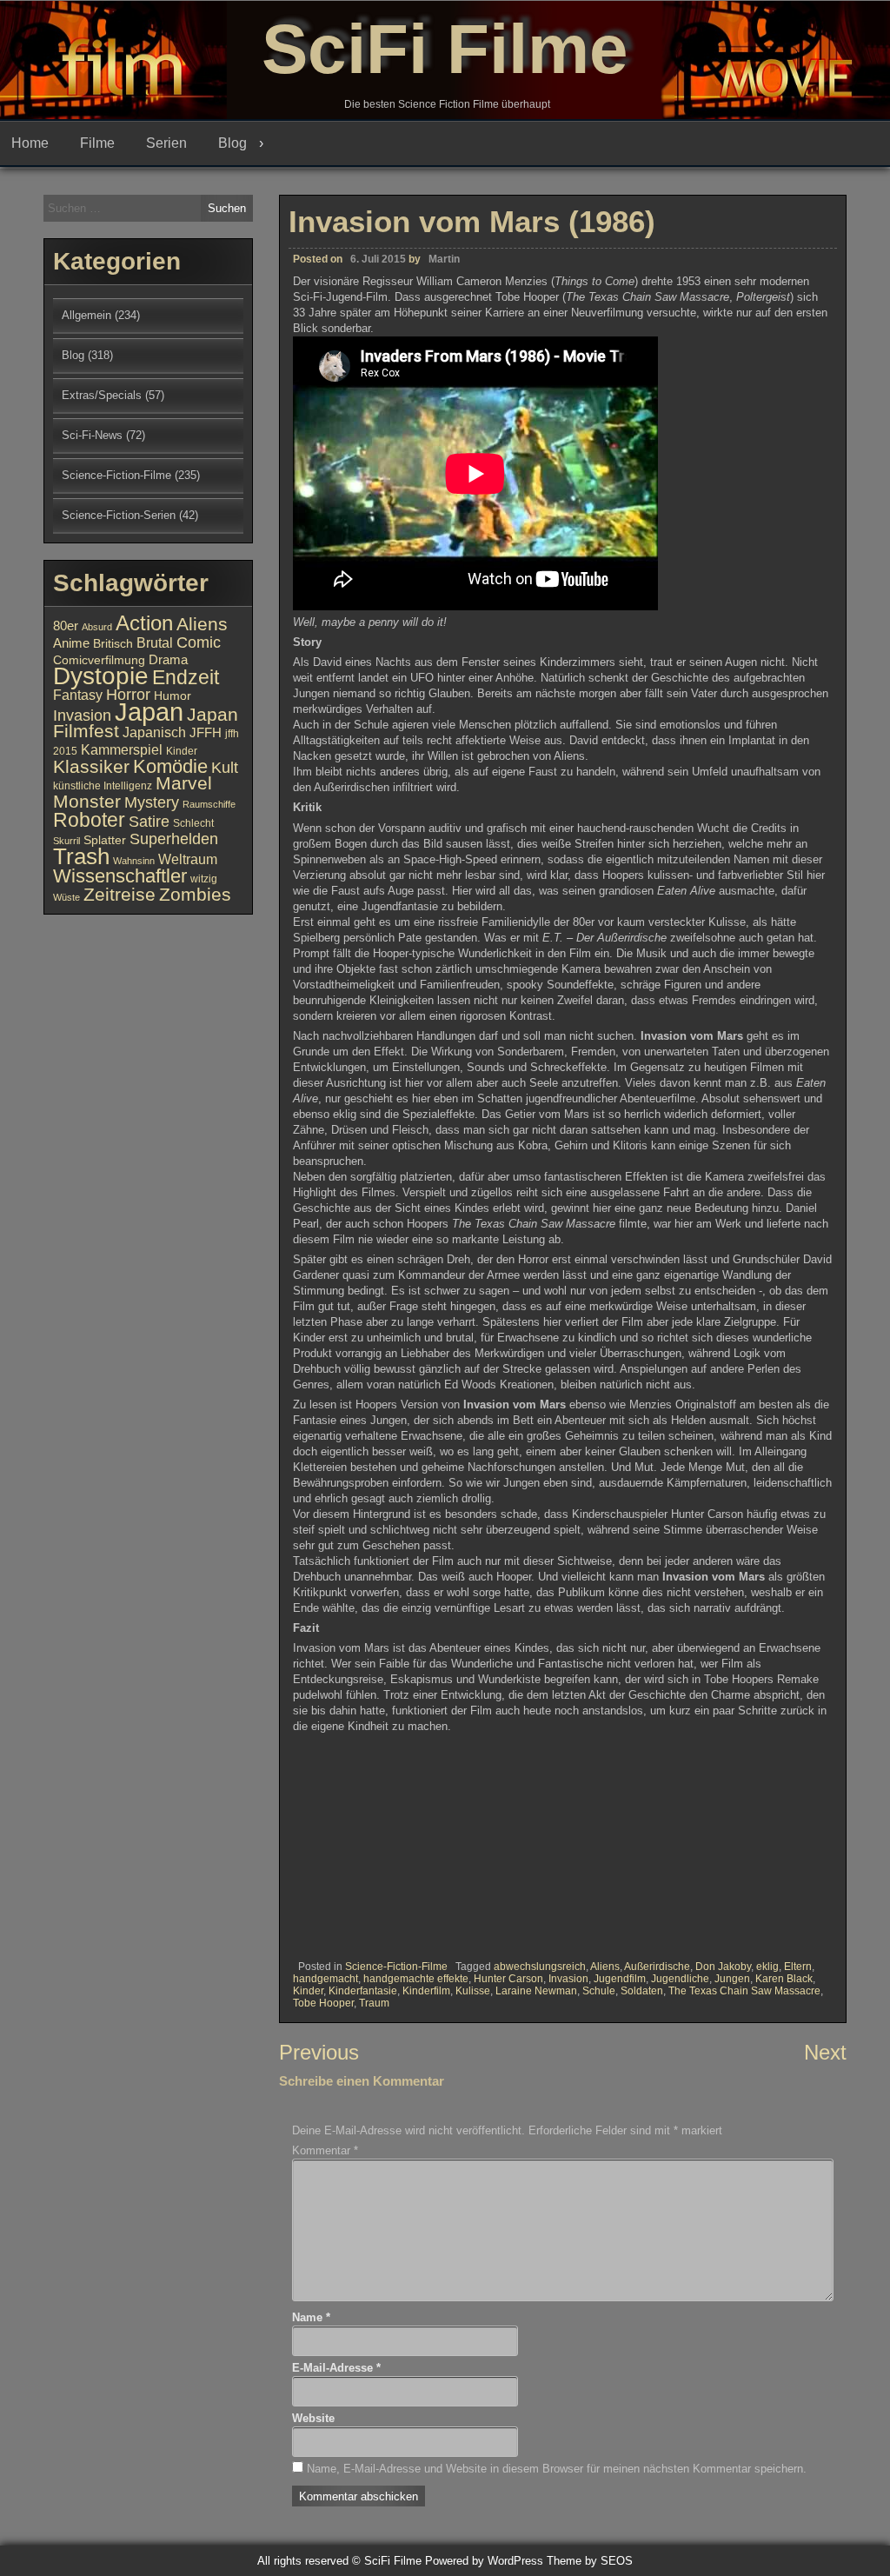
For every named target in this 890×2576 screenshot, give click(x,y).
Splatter (105, 840)
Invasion (568, 1979)
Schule (599, 1991)
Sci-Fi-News (92, 435)
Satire (149, 821)
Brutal (155, 642)
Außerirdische (657, 1967)
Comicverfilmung (99, 660)
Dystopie (101, 676)
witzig (204, 879)
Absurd (97, 627)
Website (313, 2418)
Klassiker (91, 766)
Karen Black (784, 1979)
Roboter (89, 820)
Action (144, 623)
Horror (128, 694)
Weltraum (188, 859)
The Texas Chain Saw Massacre (744, 1991)
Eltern (798, 1967)
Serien (166, 143)
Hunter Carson (508, 1979)
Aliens (605, 1967)
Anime (71, 643)
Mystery (152, 802)
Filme (97, 143)
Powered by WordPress (484, 2561)
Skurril (66, 841)
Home (30, 143)
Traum (374, 2003)
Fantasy (78, 695)
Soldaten (642, 1991)
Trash (81, 856)
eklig (767, 1967)
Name (311, 2317)
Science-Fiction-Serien (119, 515)
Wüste (66, 897)
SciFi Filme (445, 49)
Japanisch (154, 732)
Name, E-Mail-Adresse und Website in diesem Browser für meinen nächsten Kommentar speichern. (557, 2469)
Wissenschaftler (120, 876)
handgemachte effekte (416, 1979)
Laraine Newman (536, 1991)
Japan (149, 712)
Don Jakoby (723, 1967)
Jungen (732, 1979)
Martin (444, 259)
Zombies (195, 894)
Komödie (170, 766)
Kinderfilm (426, 1991)
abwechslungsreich (540, 1967)
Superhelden (174, 839)
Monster (87, 802)
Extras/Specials (102, 395)
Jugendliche (680, 1979)
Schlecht (193, 823)
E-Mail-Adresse (336, 2368)
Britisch (113, 644)
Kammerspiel (122, 749)
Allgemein (86, 315)
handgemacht (325, 1979)
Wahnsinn (134, 861)
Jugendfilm (620, 1979)
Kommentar (325, 2150)
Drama (168, 660)
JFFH (206, 733)
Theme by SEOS (590, 2561)
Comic (199, 642)
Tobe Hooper (323, 2003)
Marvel (184, 783)
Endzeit (186, 677)
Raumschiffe (209, 804)
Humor (173, 696)
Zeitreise (120, 895)
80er (66, 626)
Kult (225, 768)
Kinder (308, 1991)
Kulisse (473, 1991)
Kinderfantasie (363, 1991)
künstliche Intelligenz (103, 786)
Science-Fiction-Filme (396, 1967)
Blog (232, 143)
